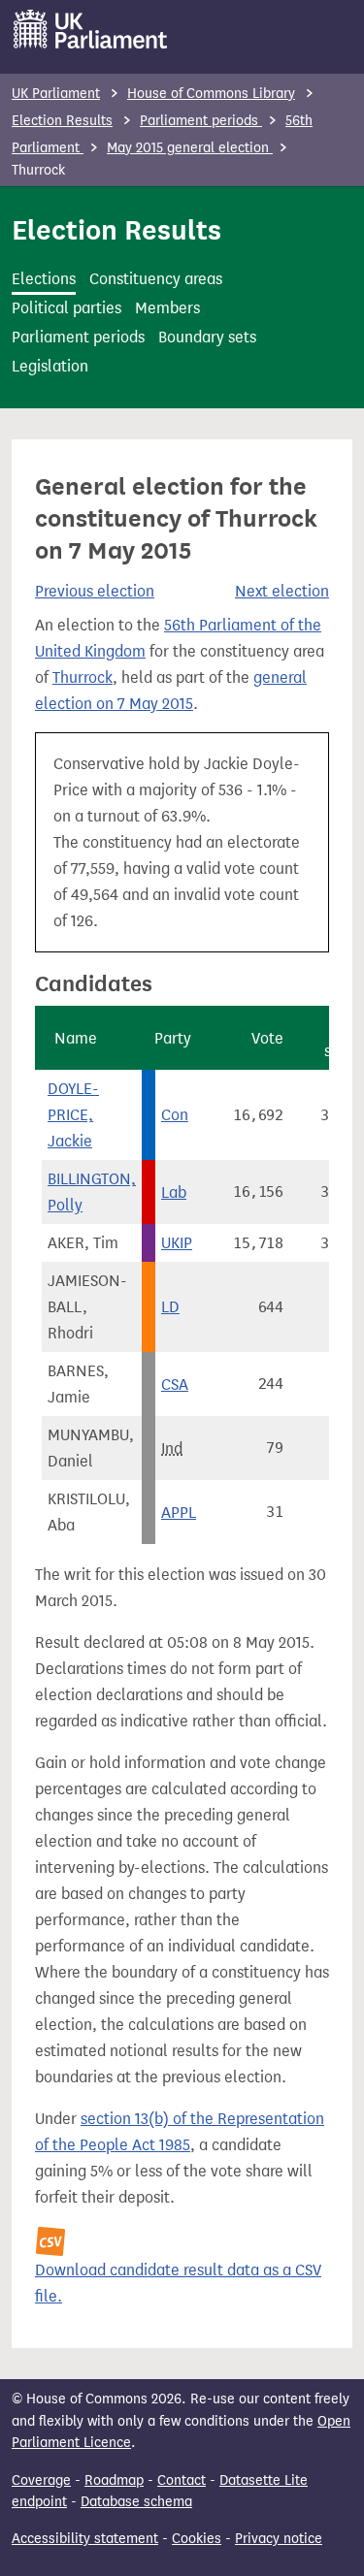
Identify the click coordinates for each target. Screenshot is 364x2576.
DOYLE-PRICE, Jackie (73, 1115)
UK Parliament (56, 94)
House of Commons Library (211, 94)
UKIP (177, 1243)
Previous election (95, 591)
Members (167, 308)
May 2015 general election (190, 148)
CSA (175, 1385)
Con (175, 1115)
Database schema (136, 2502)
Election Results (62, 121)
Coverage (41, 2480)
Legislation (50, 366)
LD (170, 1307)
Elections (44, 279)
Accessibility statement (85, 2539)
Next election (282, 591)
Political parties (66, 308)
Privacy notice (279, 2539)
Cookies (197, 2539)
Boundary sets (207, 337)
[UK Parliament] (91, 29)
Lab (174, 1192)
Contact (182, 2480)
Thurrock (83, 677)
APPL (179, 1513)
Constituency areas (156, 279)
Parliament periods (201, 121)
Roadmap (114, 2480)
